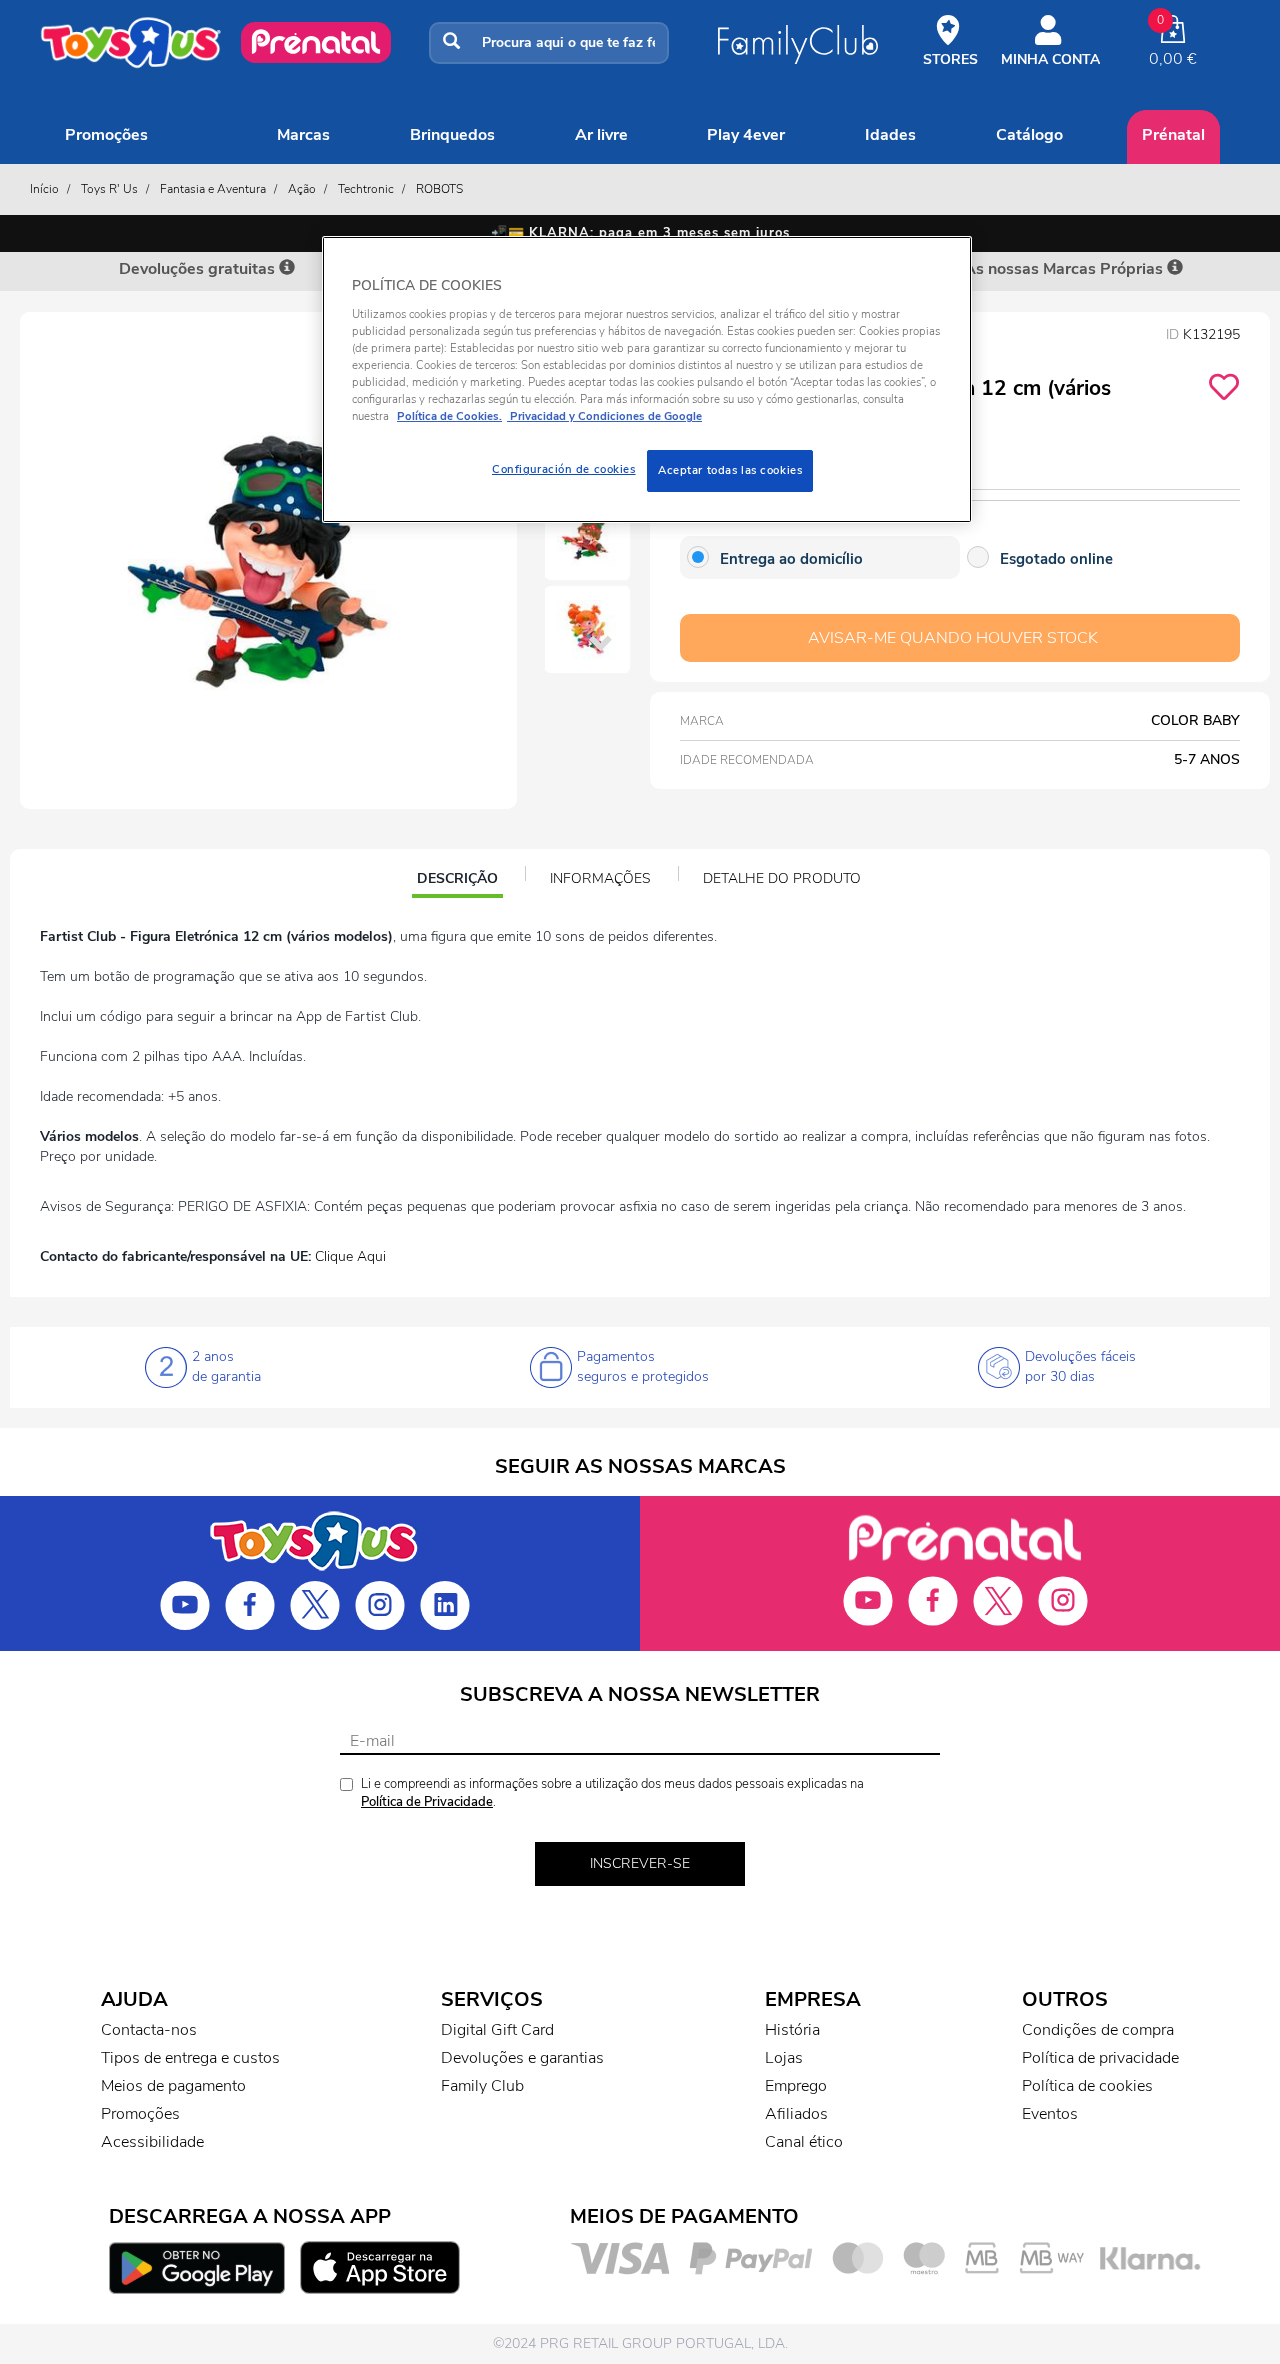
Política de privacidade (1100, 2058)
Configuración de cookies (564, 469)
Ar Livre (601, 135)
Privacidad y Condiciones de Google (604, 416)
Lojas (784, 2058)
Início (44, 189)
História (792, 2030)
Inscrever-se (640, 1863)
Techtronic (366, 189)
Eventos (1050, 2114)
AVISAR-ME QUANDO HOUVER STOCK (953, 638)
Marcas (303, 135)
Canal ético (804, 2142)
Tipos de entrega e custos (190, 2058)
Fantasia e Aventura (213, 189)
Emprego (796, 2086)
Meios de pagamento (173, 2086)
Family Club (482, 2086)
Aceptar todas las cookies (730, 470)
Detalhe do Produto (782, 878)
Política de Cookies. (449, 416)
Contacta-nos (149, 2030)
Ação (302, 189)
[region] (647, 379)
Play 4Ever (746, 135)
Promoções (106, 135)
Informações (600, 878)
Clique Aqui (350, 1256)
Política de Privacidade (427, 1802)
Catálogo (1029, 135)
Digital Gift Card (497, 2030)
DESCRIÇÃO (459, 881)
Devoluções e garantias (522, 2058)
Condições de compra (1098, 2030)
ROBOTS (439, 189)
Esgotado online (1056, 559)
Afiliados (796, 2114)
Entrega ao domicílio (791, 559)
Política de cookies (1087, 2086)
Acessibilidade (152, 2142)
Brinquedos (452, 135)
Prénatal (1173, 135)
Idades (890, 135)
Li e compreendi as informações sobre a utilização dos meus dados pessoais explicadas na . (612, 1793)
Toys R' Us (109, 189)
